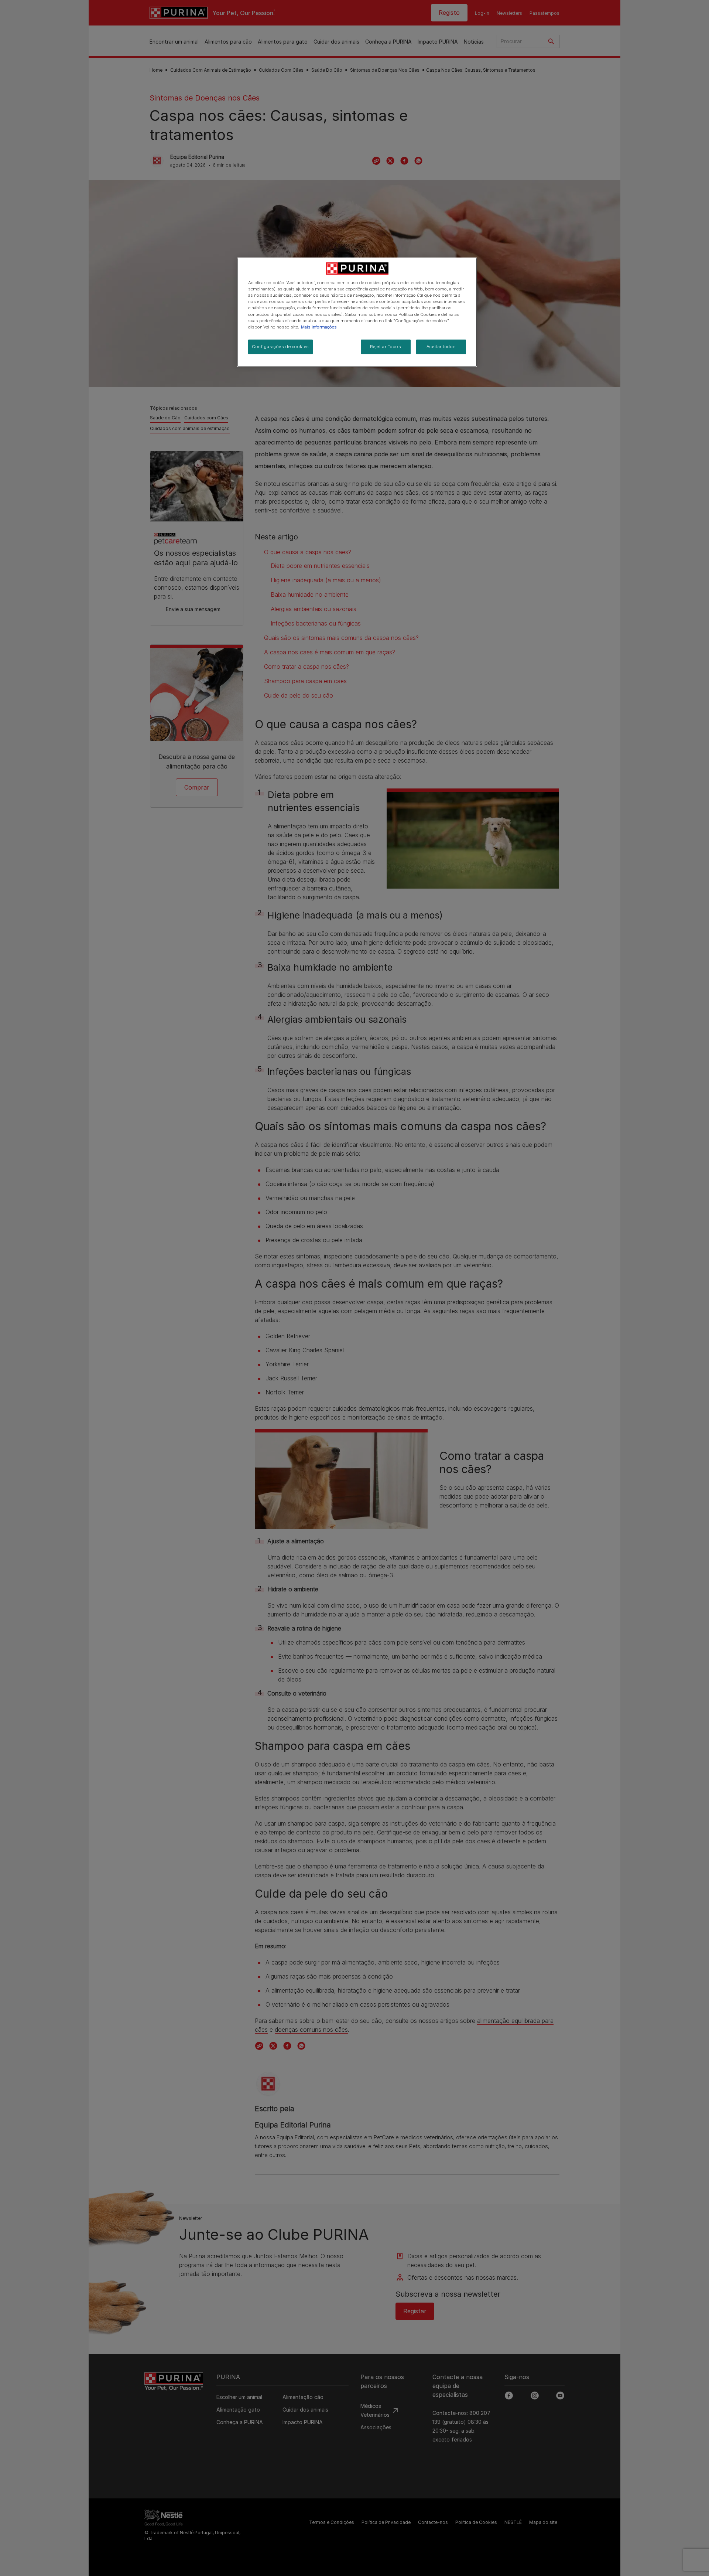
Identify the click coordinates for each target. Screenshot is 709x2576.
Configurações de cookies (280, 347)
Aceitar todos (441, 347)
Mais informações (319, 327)
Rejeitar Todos (386, 347)
